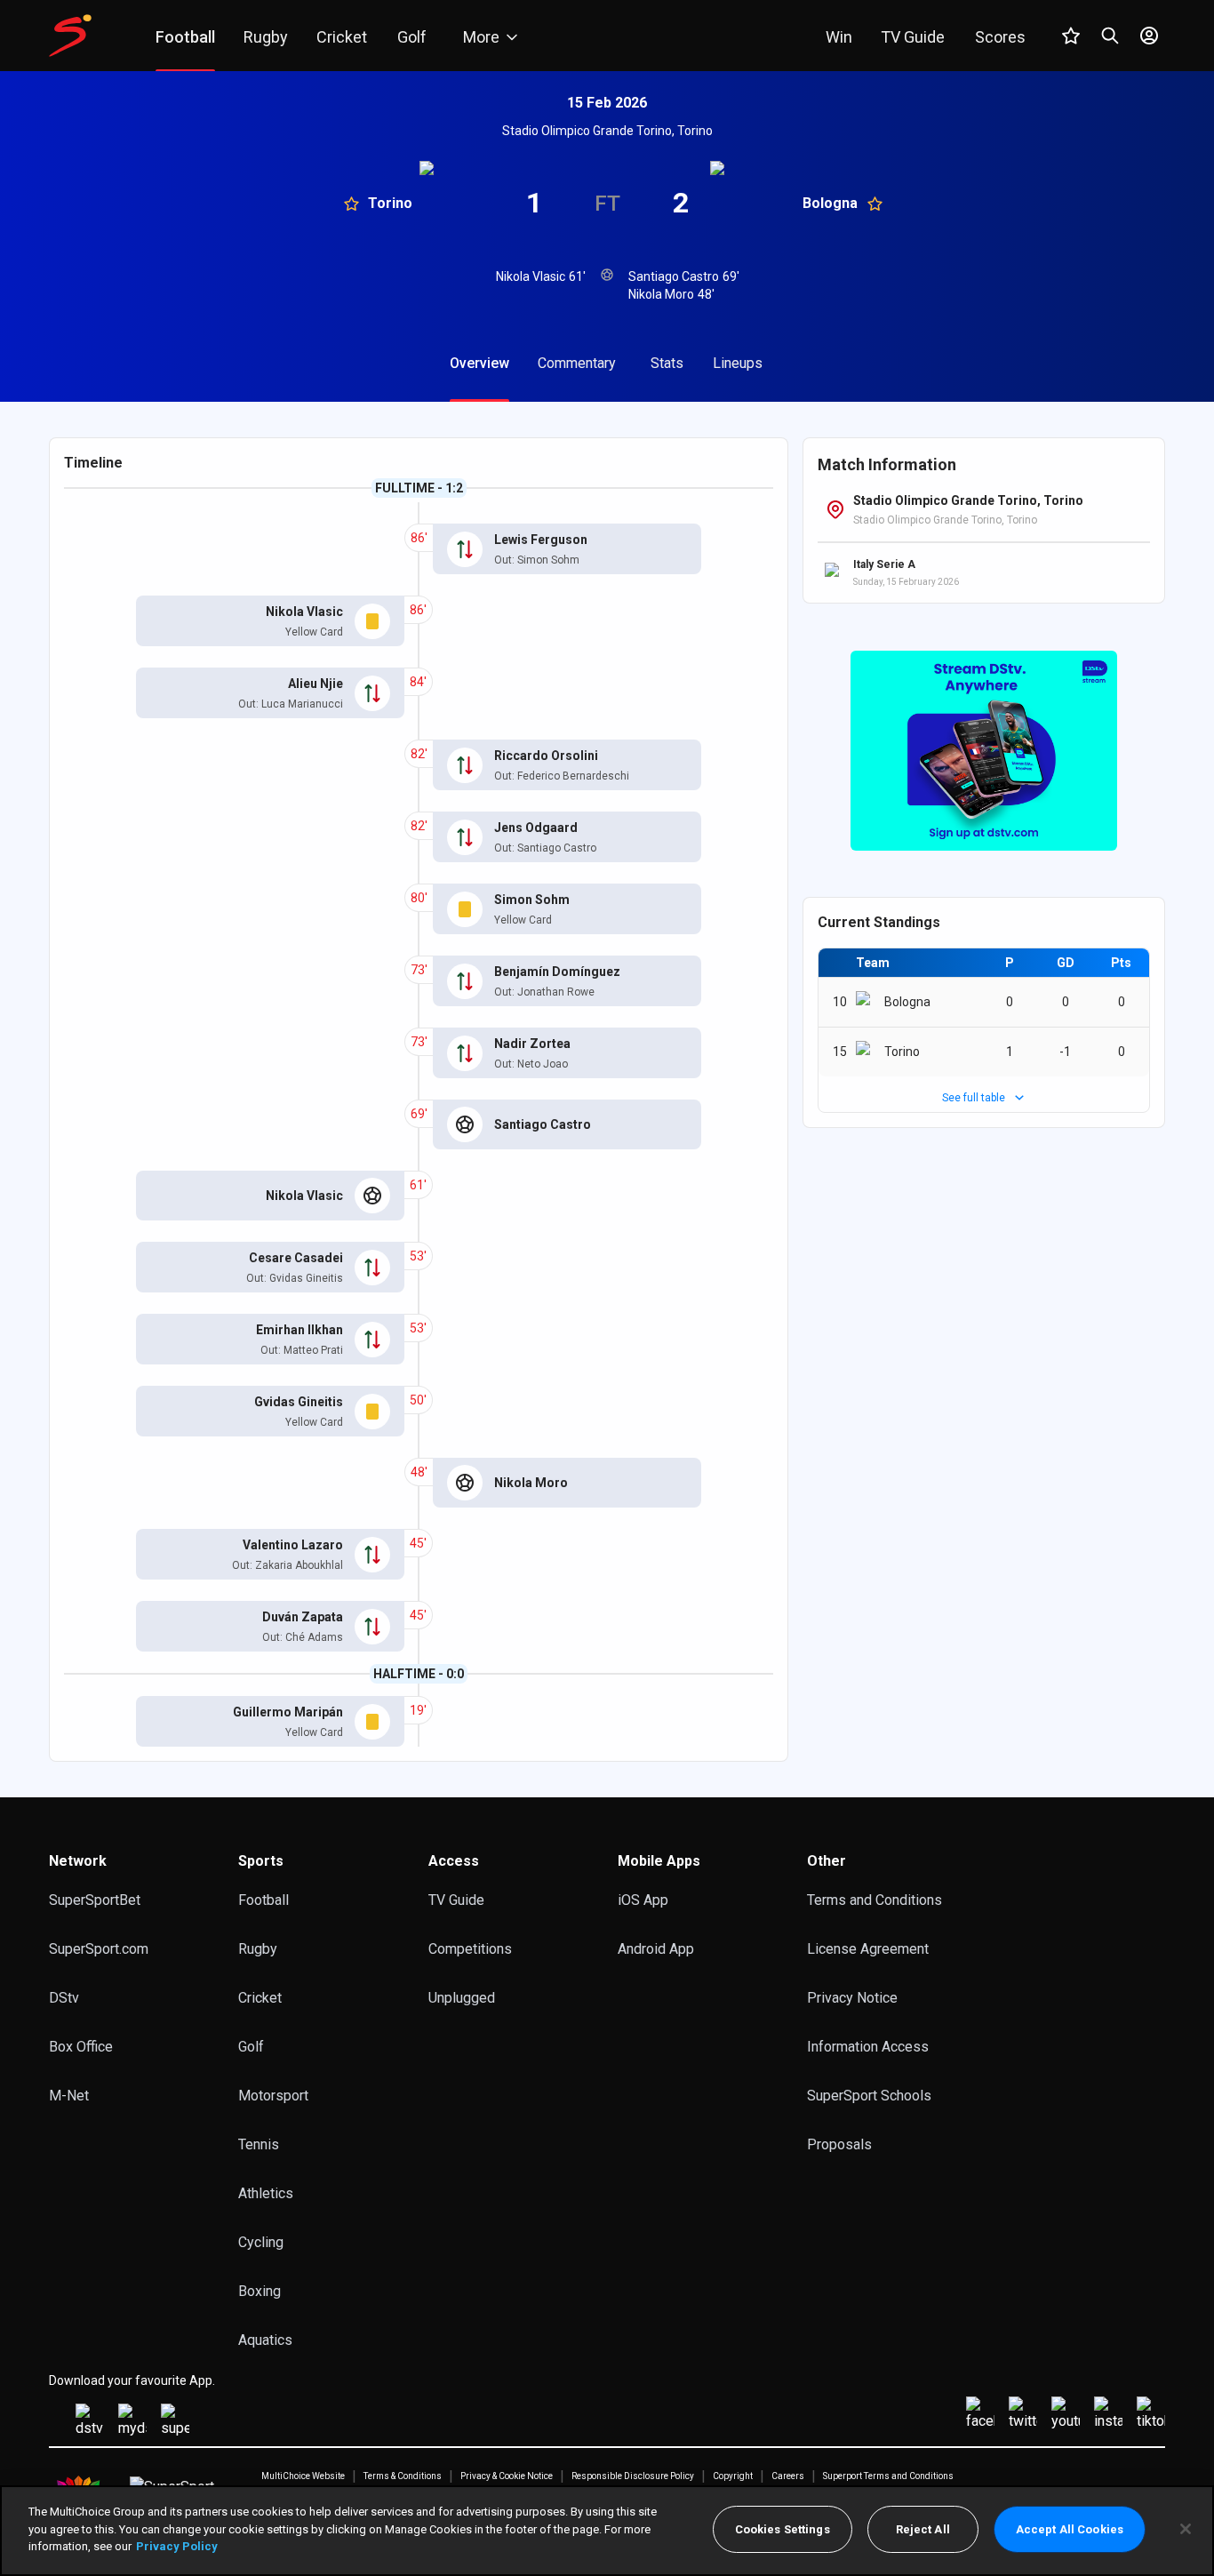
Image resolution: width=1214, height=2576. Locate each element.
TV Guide (456, 1900)
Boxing (260, 2291)
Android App (656, 1949)
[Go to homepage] (70, 36)
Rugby (258, 1949)
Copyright (733, 2476)
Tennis (259, 2144)
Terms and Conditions (875, 1900)
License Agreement (868, 1949)
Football (264, 1900)
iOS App (643, 1900)
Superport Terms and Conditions (888, 2476)
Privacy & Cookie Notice (507, 2476)
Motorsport (273, 2096)
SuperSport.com (99, 1949)
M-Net (69, 2096)
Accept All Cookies (1070, 2529)
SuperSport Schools (869, 2096)
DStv (64, 1998)
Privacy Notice (852, 1998)
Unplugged (462, 1998)
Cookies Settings (783, 2529)
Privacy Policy (177, 2546)
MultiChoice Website (303, 2476)
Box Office (81, 2047)
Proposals (839, 2144)
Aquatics (265, 2340)
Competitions (470, 1949)
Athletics (266, 2193)
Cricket (260, 1998)
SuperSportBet (95, 1900)
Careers (788, 2476)
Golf (251, 2047)
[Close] (1186, 2529)
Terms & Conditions (403, 2476)
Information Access (868, 2047)
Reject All (923, 2529)
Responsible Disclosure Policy (633, 2476)
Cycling (261, 2242)
